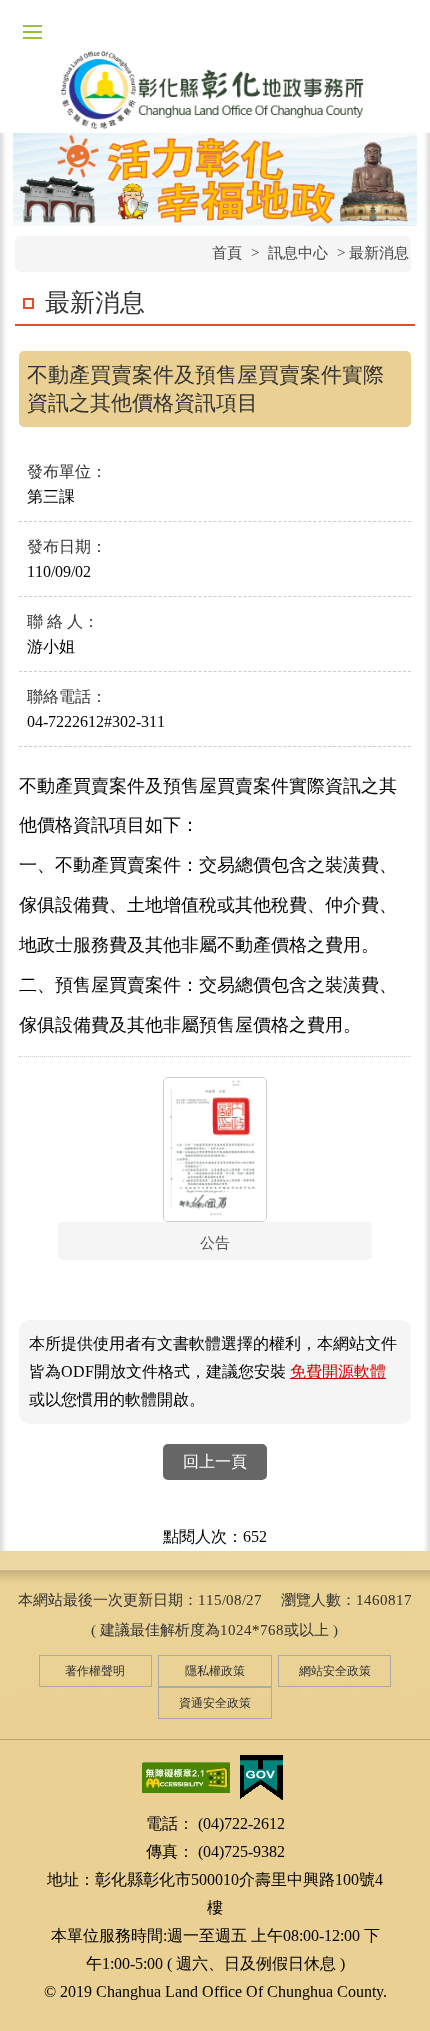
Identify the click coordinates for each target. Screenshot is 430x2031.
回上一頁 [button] (215, 1461)
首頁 (227, 253)
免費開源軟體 (338, 1371)
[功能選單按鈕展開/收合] (32, 32)
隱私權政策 (215, 1671)
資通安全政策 (215, 1703)
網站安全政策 (335, 1671)
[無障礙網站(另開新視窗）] (186, 1776)
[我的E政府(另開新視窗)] (261, 1776)
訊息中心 (298, 253)
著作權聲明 (95, 1671)
